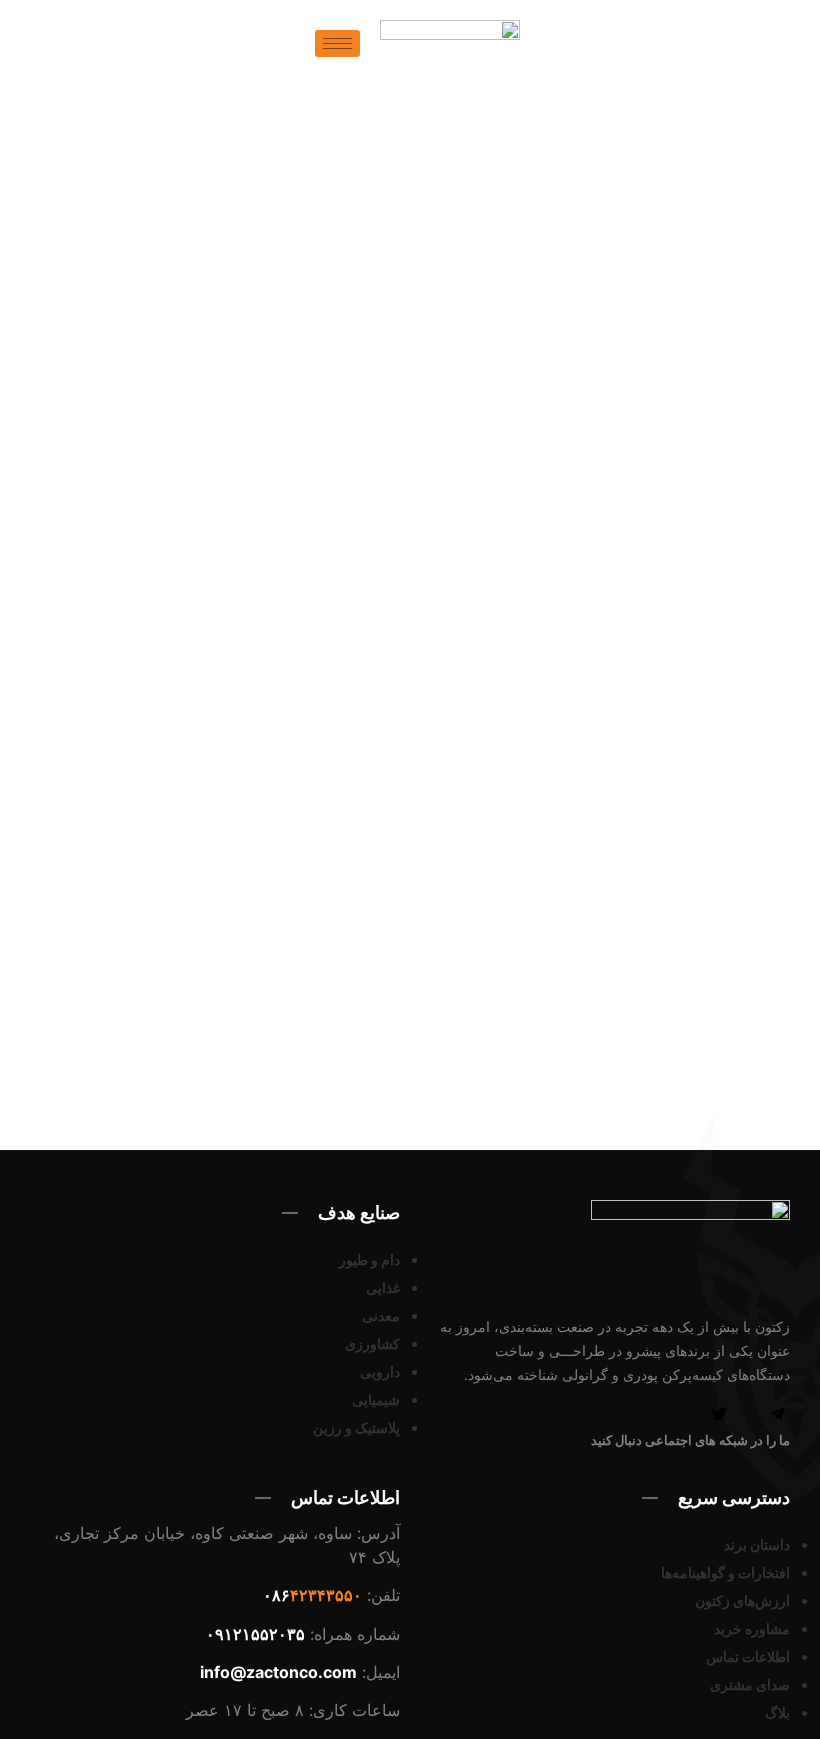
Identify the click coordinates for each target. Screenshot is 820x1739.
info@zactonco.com (278, 1672)
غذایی (383, 1287)
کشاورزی (372, 1343)
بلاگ (777, 1712)
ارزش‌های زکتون (742, 1600)
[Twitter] (719, 1416)
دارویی (380, 1371)
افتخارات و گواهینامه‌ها (725, 1572)
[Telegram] (777, 1416)
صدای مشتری (750, 1684)
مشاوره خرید (752, 1628)
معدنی (381, 1315)
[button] (302, 52)
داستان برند (757, 1544)
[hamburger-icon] (337, 43)
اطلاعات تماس (748, 1656)
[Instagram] (690, 1416)
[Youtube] (748, 1416)
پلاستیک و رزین (356, 1427)
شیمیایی (376, 1399)
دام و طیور (369, 1259)
